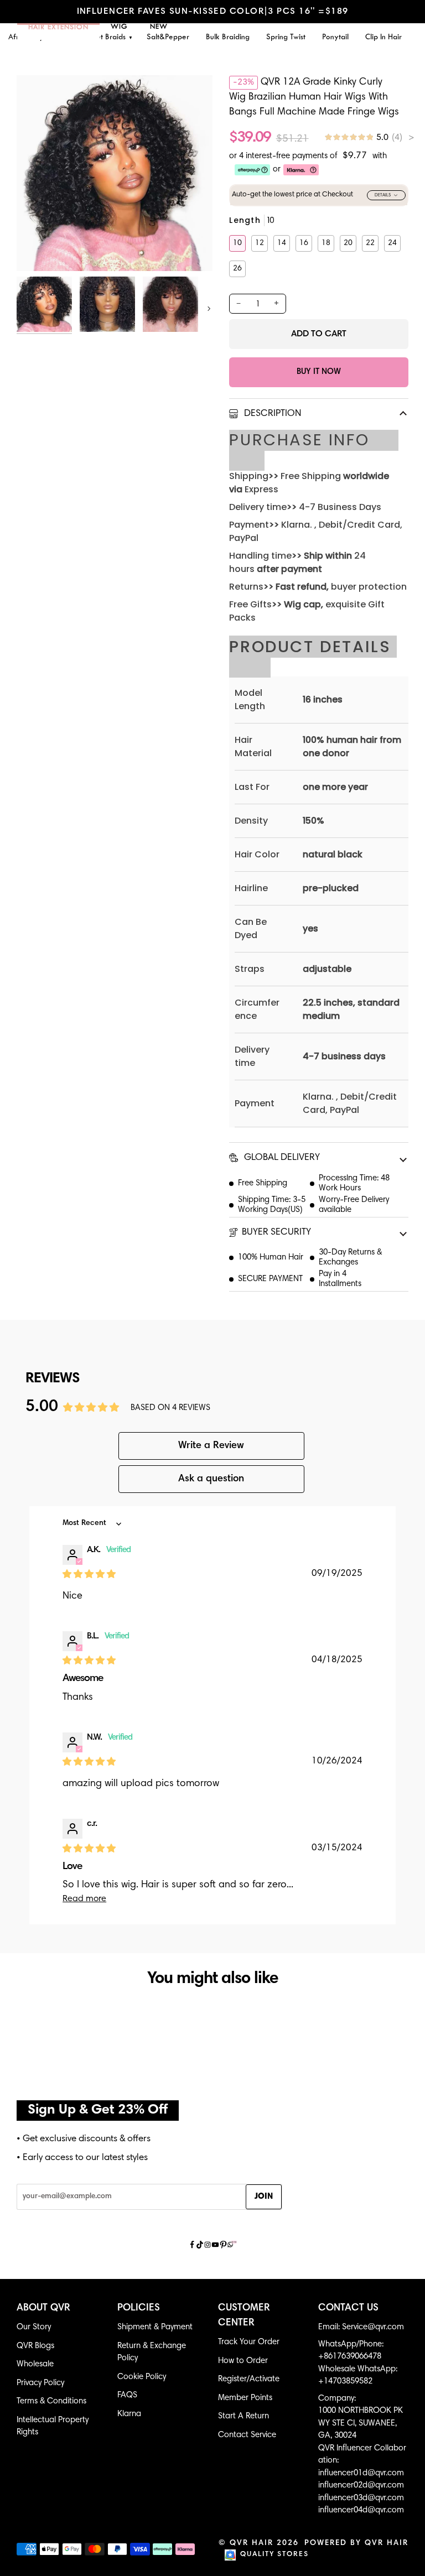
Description (271, 414)
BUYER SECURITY (276, 1233)
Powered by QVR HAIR (356, 2543)
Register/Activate (249, 2379)
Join (264, 2197)
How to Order (243, 2361)
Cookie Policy (142, 2377)
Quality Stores (274, 2555)
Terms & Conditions (51, 2401)
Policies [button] (139, 2308)
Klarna (129, 2414)
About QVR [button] (43, 2308)
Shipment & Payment (155, 2327)
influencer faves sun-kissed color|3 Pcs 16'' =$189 (213, 12)
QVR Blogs (35, 2346)
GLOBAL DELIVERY (281, 1158)
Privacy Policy (40, 2383)
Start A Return (243, 2416)
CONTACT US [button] (348, 2308)
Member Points (245, 2398)
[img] (369, 138)
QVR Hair (252, 2543)
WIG (119, 27)
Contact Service (247, 2435)
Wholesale (35, 2364)
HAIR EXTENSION (58, 28)
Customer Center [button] (244, 2316)
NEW (159, 27)
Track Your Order (249, 2342)
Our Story (34, 2327)
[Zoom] (37, 250)
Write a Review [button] (211, 1446)
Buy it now (319, 372)
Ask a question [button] (211, 1479)
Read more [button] (84, 1899)
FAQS (127, 2395)
